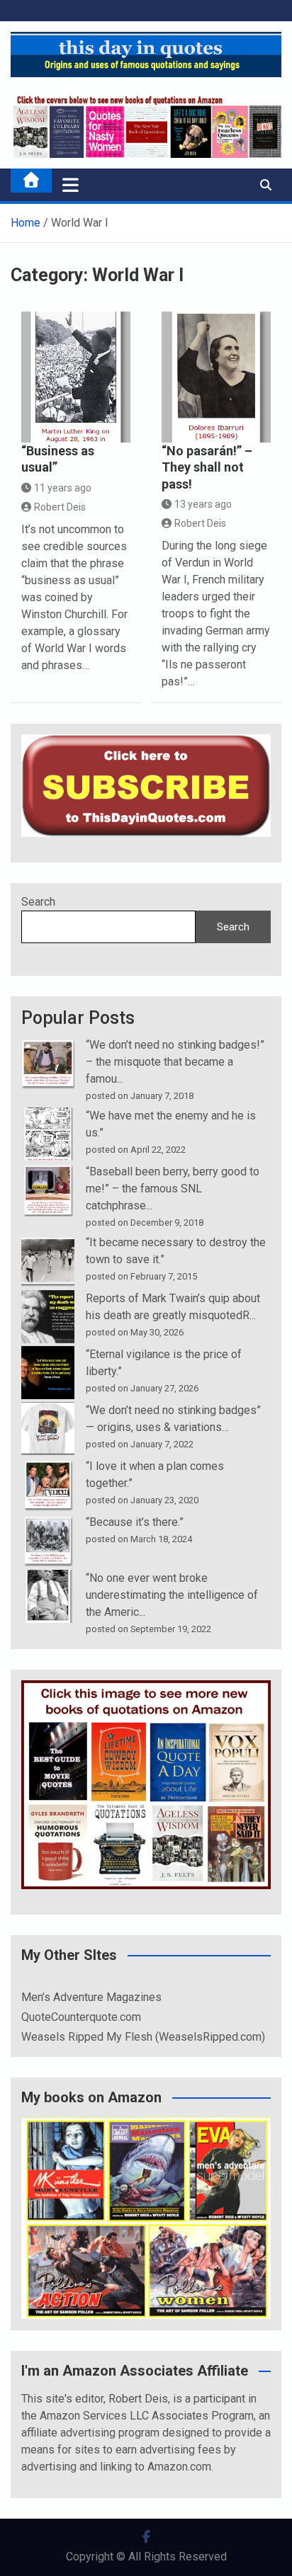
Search (38, 902)
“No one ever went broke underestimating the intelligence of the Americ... (172, 1595)
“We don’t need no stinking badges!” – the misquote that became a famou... (175, 1062)
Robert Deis (60, 507)
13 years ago (203, 504)
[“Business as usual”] (76, 377)
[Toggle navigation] (71, 185)
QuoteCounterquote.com (81, 2017)
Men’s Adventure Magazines (91, 1997)
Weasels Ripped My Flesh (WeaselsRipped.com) (143, 2037)
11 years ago (63, 488)
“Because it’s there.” (135, 1522)
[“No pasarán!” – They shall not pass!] (216, 377)
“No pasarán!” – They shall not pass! (207, 467)
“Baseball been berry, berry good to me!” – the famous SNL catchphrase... (173, 1189)
